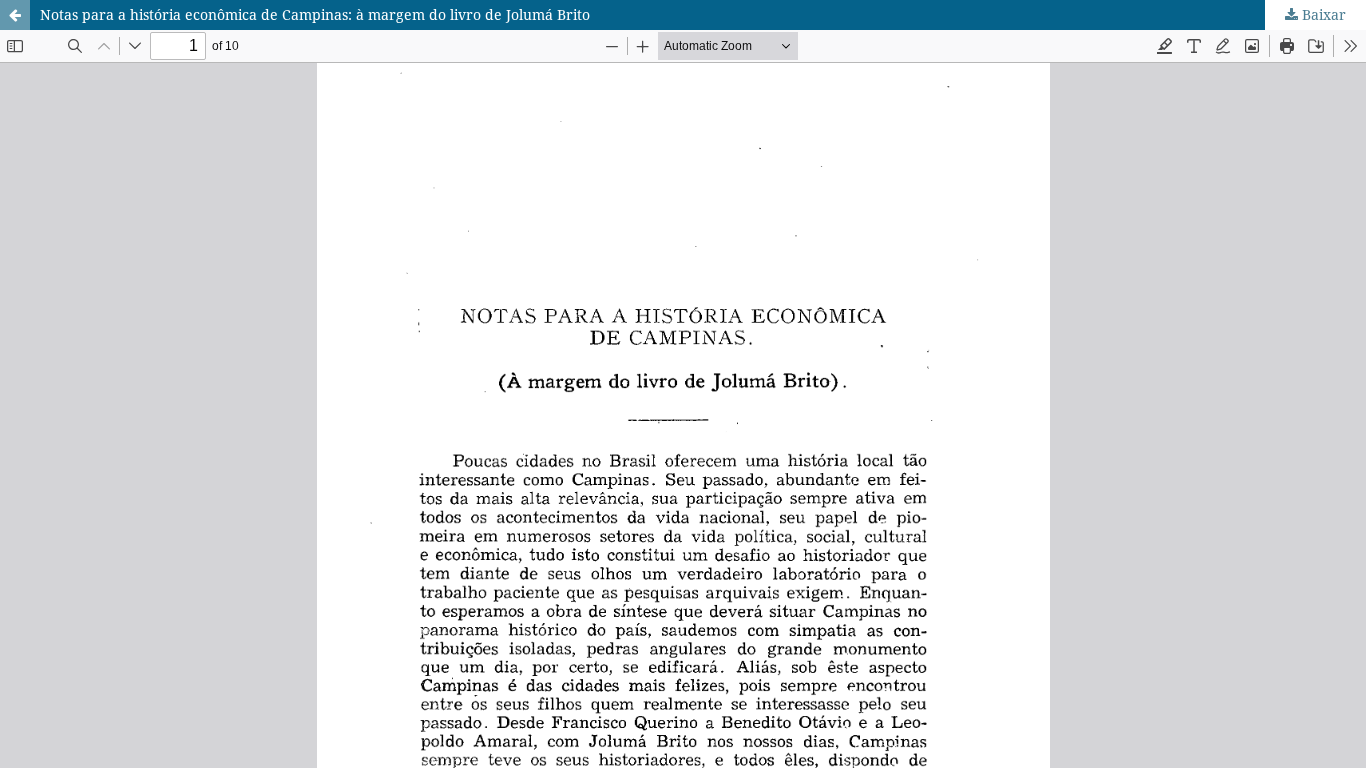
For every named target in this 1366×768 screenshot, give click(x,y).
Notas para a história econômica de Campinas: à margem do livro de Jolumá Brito (315, 14)
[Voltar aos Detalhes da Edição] (15, 15)
